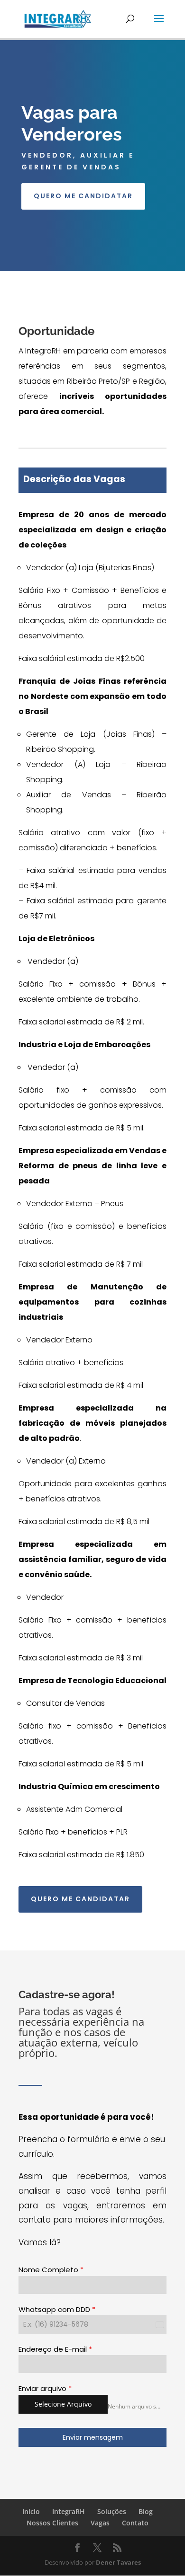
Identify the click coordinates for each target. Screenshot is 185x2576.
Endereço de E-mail (55, 2349)
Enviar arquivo (45, 2388)
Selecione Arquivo (63, 2404)
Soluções (112, 2511)
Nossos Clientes (52, 2523)
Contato (135, 2523)
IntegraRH (69, 2511)
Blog (146, 2511)
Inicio (31, 2511)
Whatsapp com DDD (57, 2309)
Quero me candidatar (83, 196)
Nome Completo (51, 2270)
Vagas (100, 2523)
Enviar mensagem (93, 2437)
